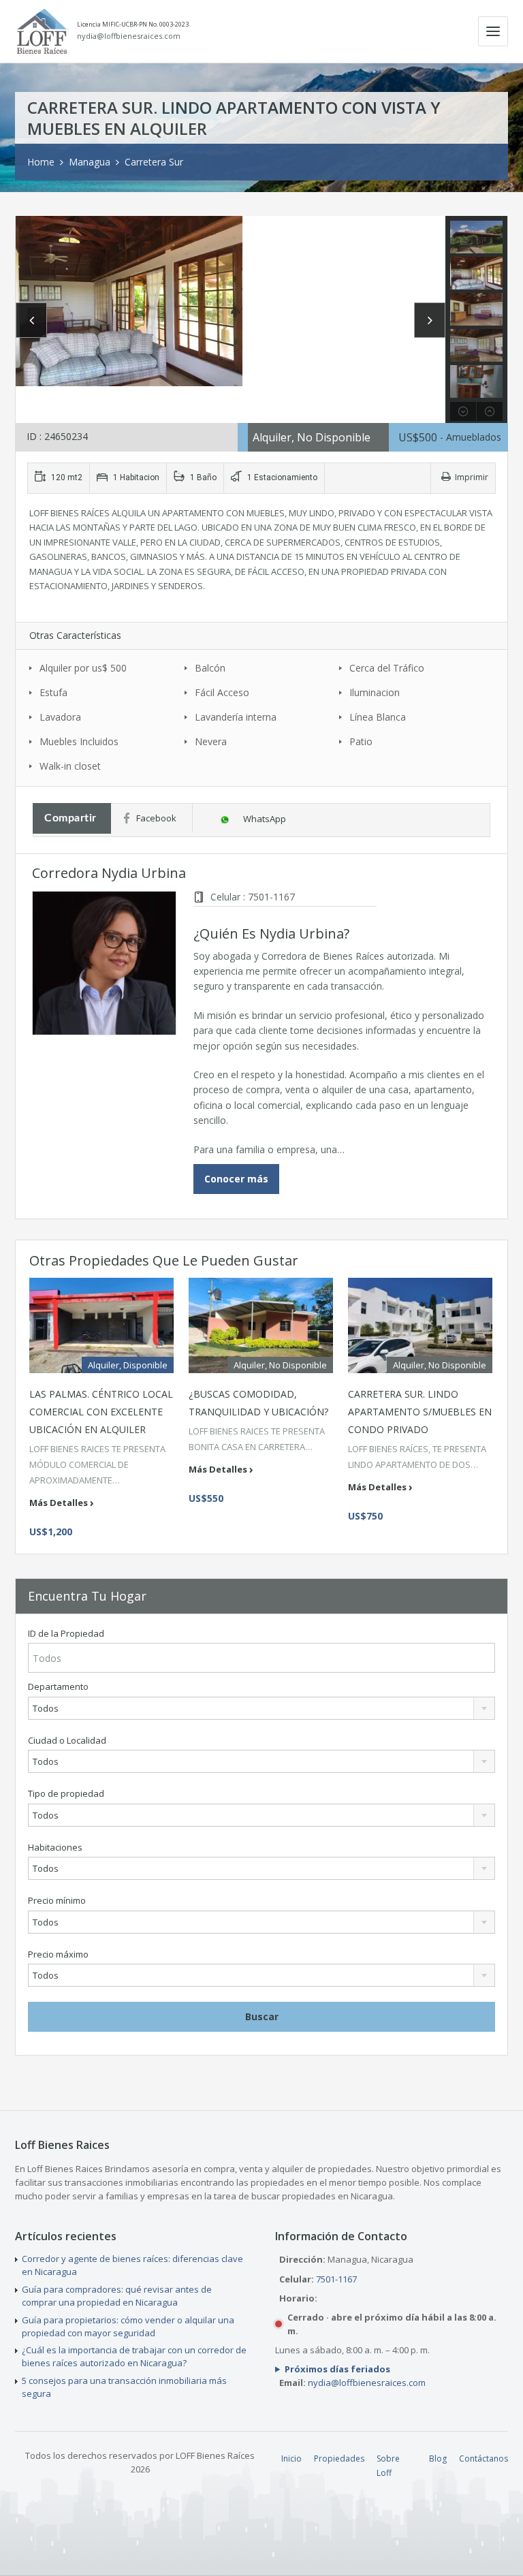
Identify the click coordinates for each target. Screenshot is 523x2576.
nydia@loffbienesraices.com (129, 36)
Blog (438, 2459)
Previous (31, 320)
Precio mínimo (57, 1901)
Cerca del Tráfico (387, 668)
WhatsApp (265, 819)
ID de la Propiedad (66, 1634)
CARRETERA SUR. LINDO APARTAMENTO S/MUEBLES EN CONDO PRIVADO (420, 1412)
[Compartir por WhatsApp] (226, 819)
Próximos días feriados (337, 2369)
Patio (361, 741)
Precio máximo (58, 1954)
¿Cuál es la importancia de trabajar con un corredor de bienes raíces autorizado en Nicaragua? (134, 2356)
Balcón (210, 668)
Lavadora (60, 717)
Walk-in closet (70, 766)
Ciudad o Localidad (67, 1741)
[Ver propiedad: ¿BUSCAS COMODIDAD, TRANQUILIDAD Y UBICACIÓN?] (261, 1325)
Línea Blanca (378, 717)
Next (430, 320)
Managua (90, 162)
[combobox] (261, 1708)
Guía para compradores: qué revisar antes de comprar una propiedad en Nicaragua (117, 2296)
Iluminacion (375, 692)
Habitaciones (55, 1848)
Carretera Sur (154, 162)
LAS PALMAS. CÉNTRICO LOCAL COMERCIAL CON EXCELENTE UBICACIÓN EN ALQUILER (101, 1412)
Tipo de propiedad (66, 1794)
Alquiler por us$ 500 (83, 668)
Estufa (53, 692)
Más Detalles (59, 1503)
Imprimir (472, 477)
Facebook (156, 818)
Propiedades (339, 2459)
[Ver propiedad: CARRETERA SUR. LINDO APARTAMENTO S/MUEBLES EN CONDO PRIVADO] (420, 1325)
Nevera (211, 741)
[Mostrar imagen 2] (231, 301)
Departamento (58, 1687)
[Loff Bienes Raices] (42, 31)
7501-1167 (336, 2279)
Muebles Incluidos (79, 741)
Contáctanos (484, 2459)
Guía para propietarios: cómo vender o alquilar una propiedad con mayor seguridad (128, 2326)
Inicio (291, 2459)
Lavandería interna (236, 717)
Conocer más (236, 1179)
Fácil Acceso (222, 692)
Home (41, 162)
